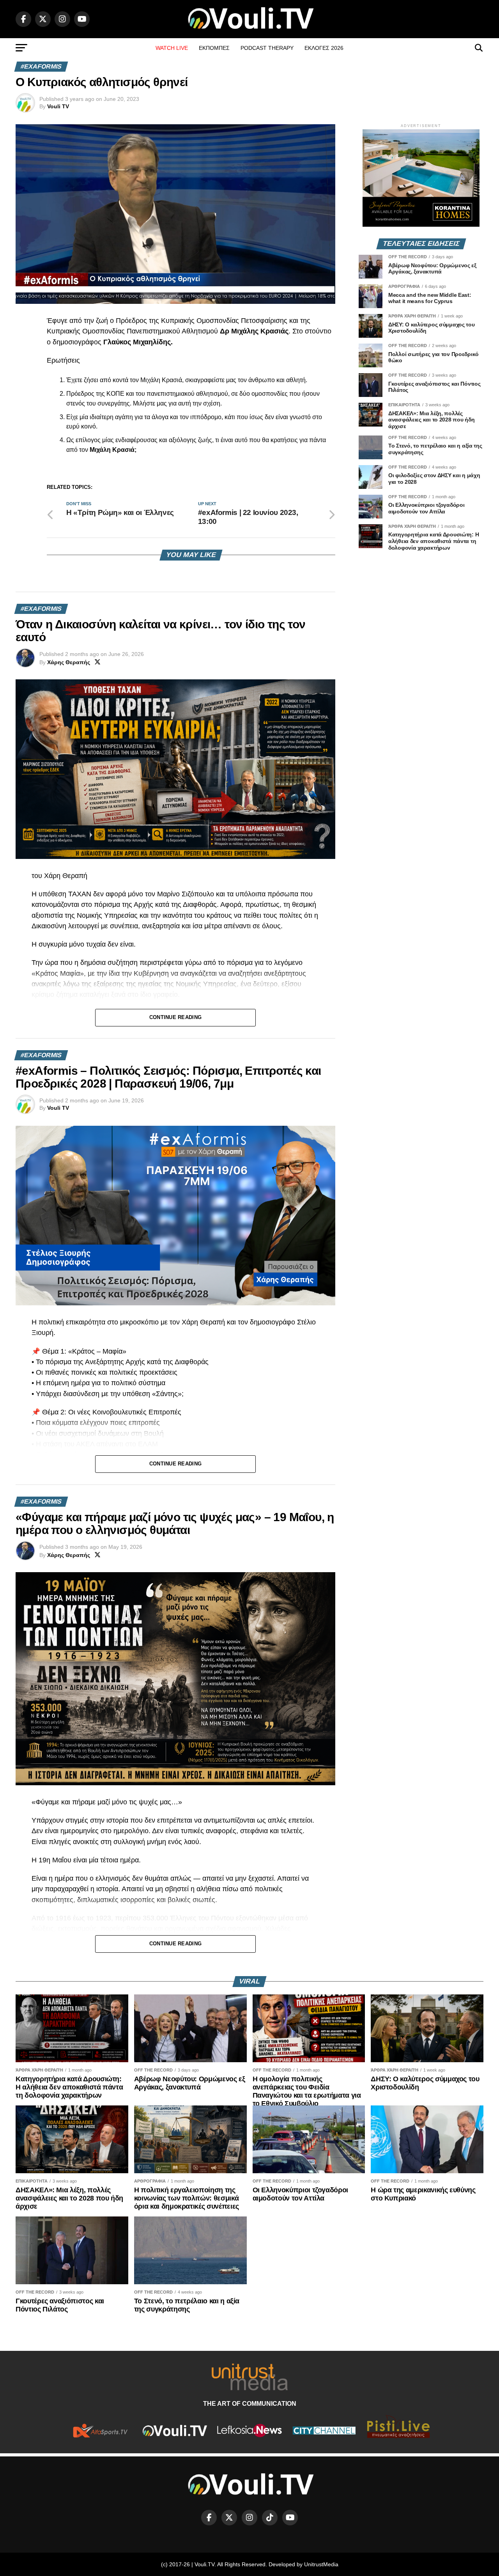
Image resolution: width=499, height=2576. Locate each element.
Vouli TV (58, 106)
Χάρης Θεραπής (69, 662)
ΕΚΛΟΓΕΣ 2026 (324, 48)
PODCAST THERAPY (267, 48)
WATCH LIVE (172, 48)
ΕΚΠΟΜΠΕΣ (214, 48)
